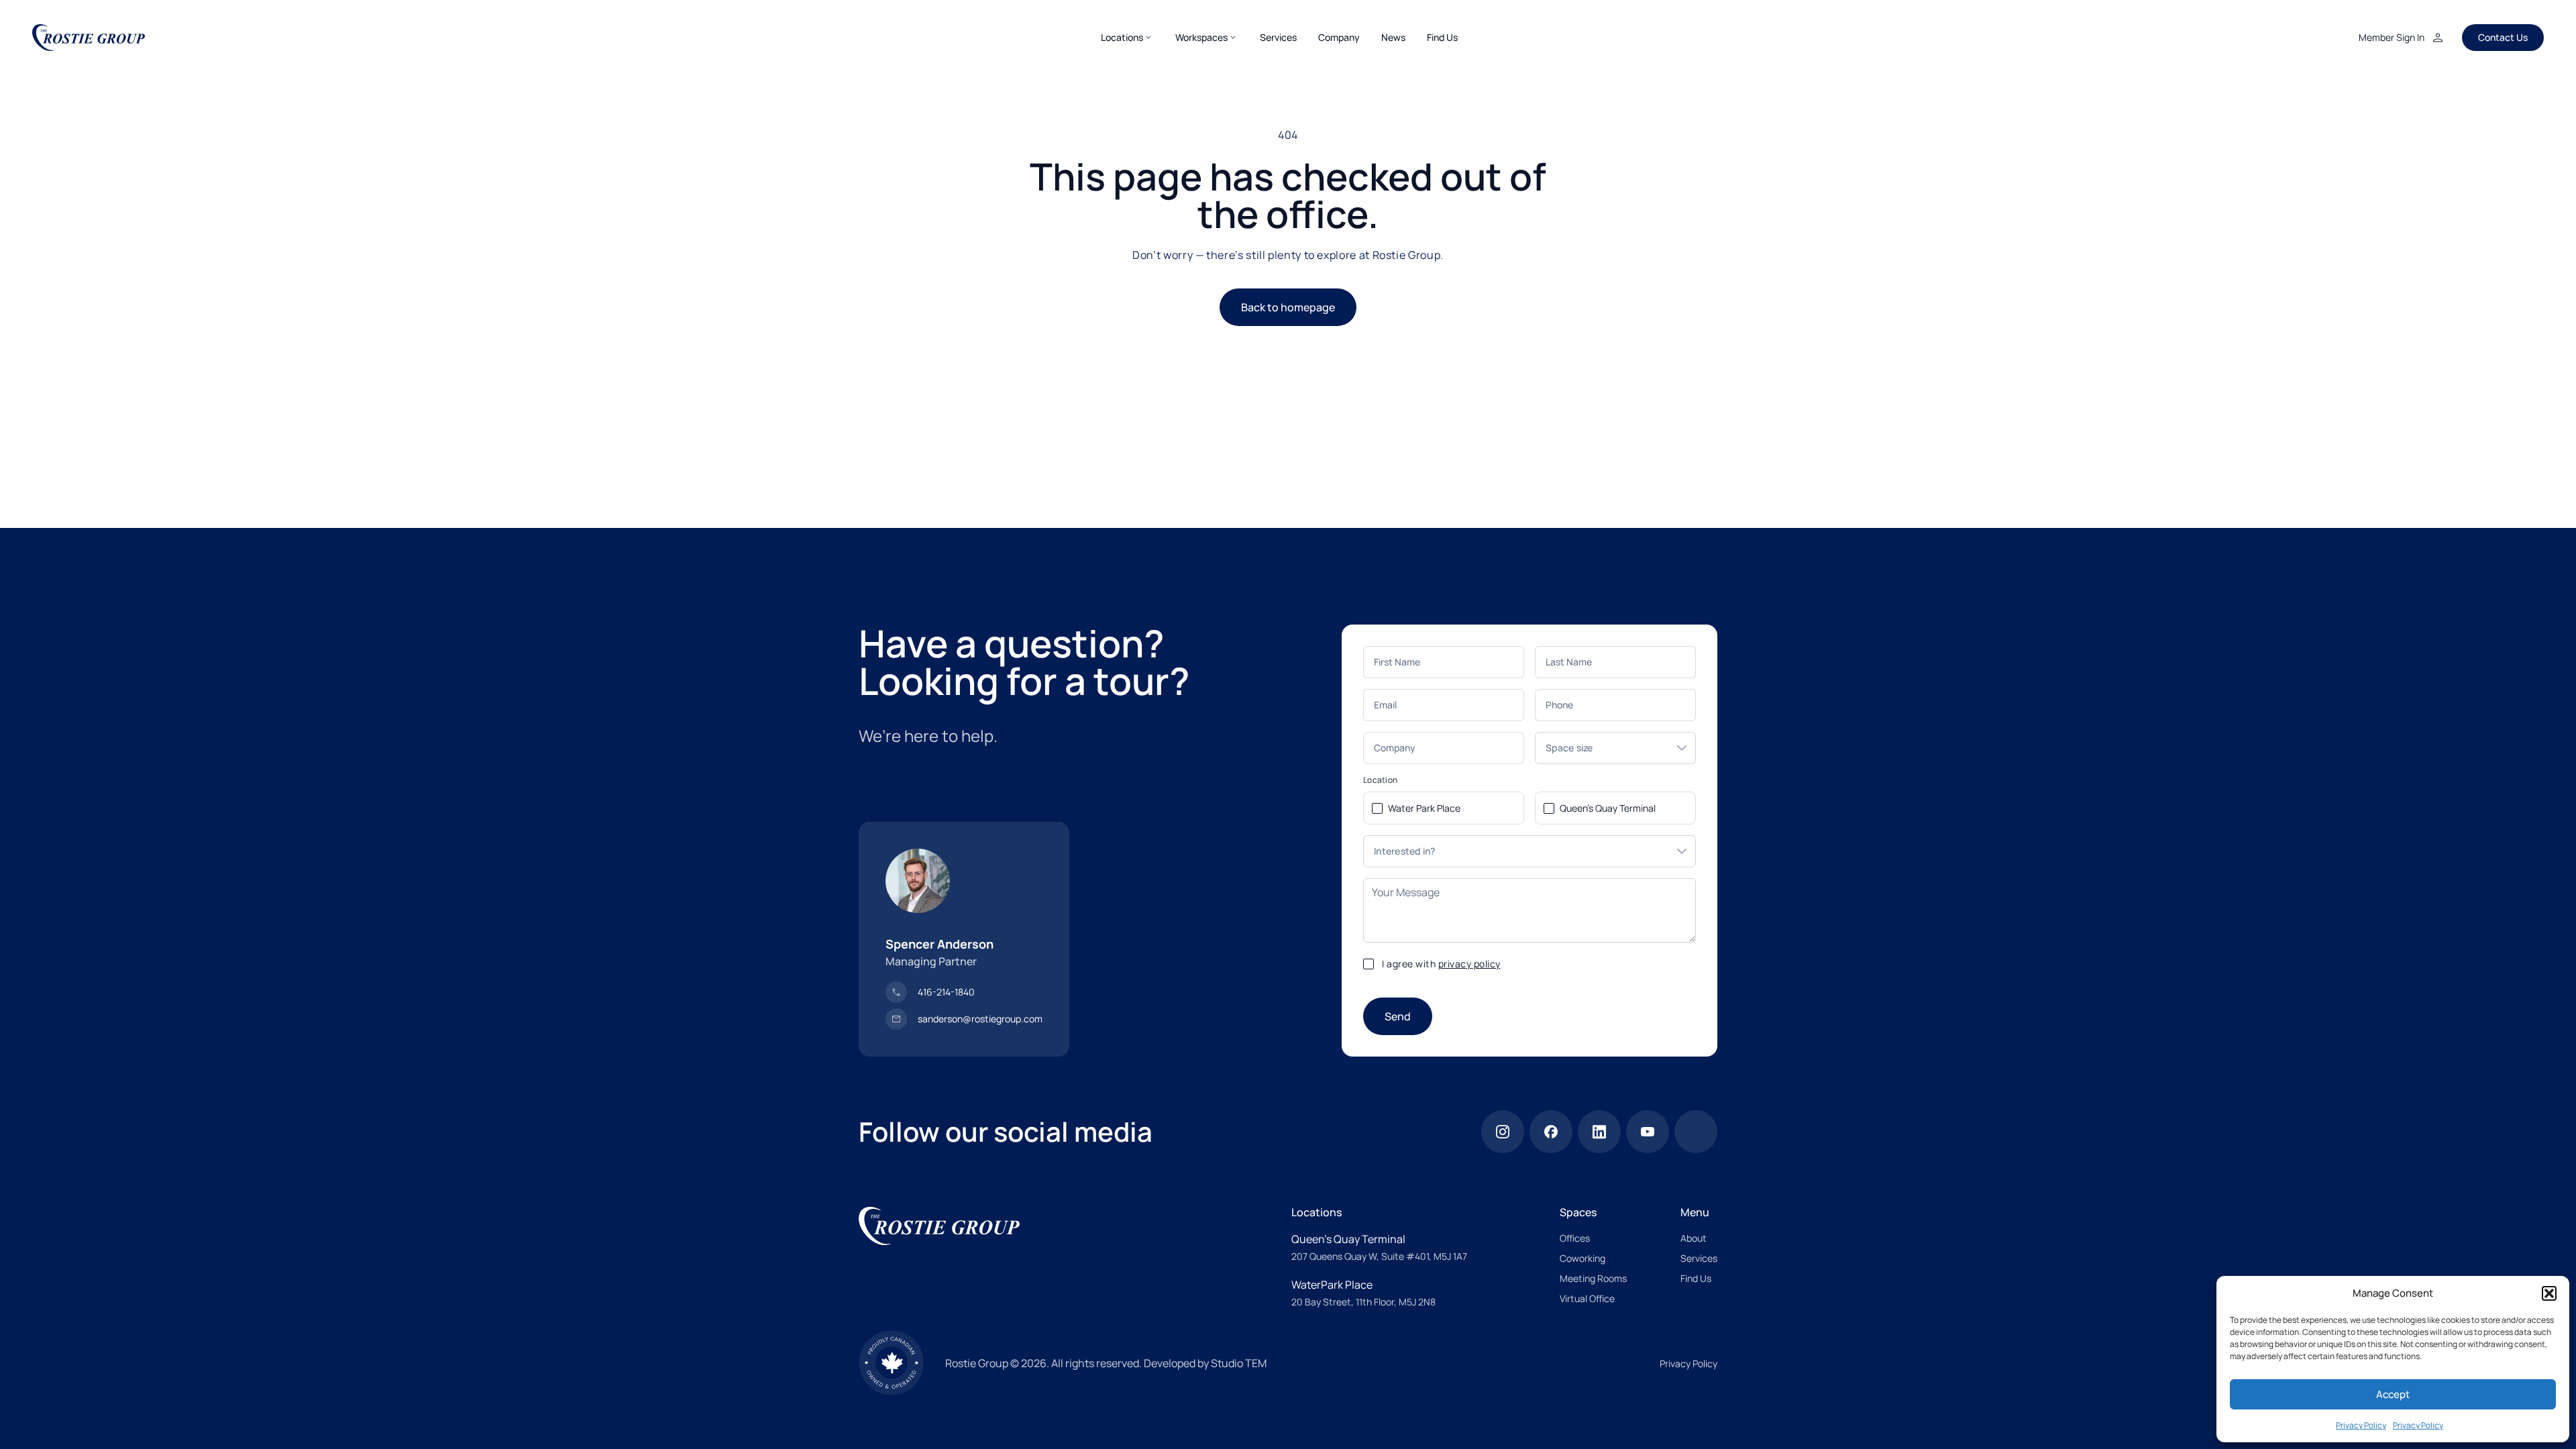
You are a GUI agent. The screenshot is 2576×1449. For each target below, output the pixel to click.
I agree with (1441, 964)
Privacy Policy (2361, 1425)
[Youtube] (1648, 1132)
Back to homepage (1288, 307)
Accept (2393, 1394)
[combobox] (1602, 748)
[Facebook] (1551, 1132)
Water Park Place (1424, 808)
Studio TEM (1239, 1363)
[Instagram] (1503, 1132)
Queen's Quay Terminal (1608, 808)
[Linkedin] (1599, 1132)
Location (1380, 780)
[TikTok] (1696, 1132)
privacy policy (1469, 964)
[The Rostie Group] (89, 38)
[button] (2549, 1293)
